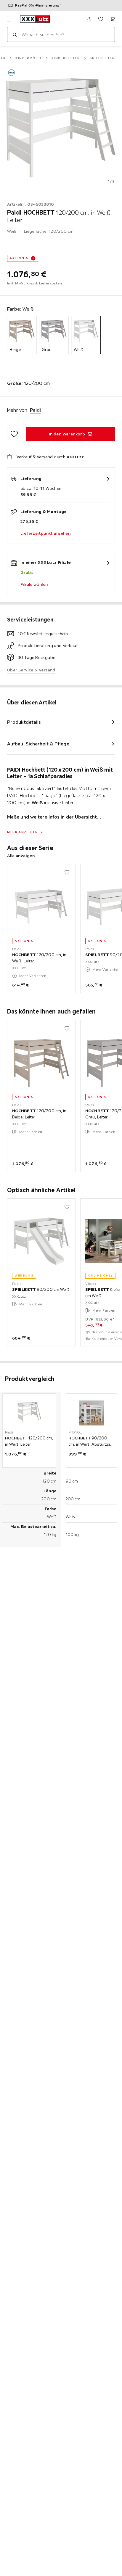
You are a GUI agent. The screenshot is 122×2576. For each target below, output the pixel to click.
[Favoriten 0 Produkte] (101, 19)
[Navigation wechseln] (10, 19)
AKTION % (19, 258)
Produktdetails (24, 722)
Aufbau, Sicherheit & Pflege (38, 744)
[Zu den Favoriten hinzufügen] (14, 434)
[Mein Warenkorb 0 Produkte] (113, 19)
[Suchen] (15, 34)
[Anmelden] (89, 19)
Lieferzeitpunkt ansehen (45, 533)
